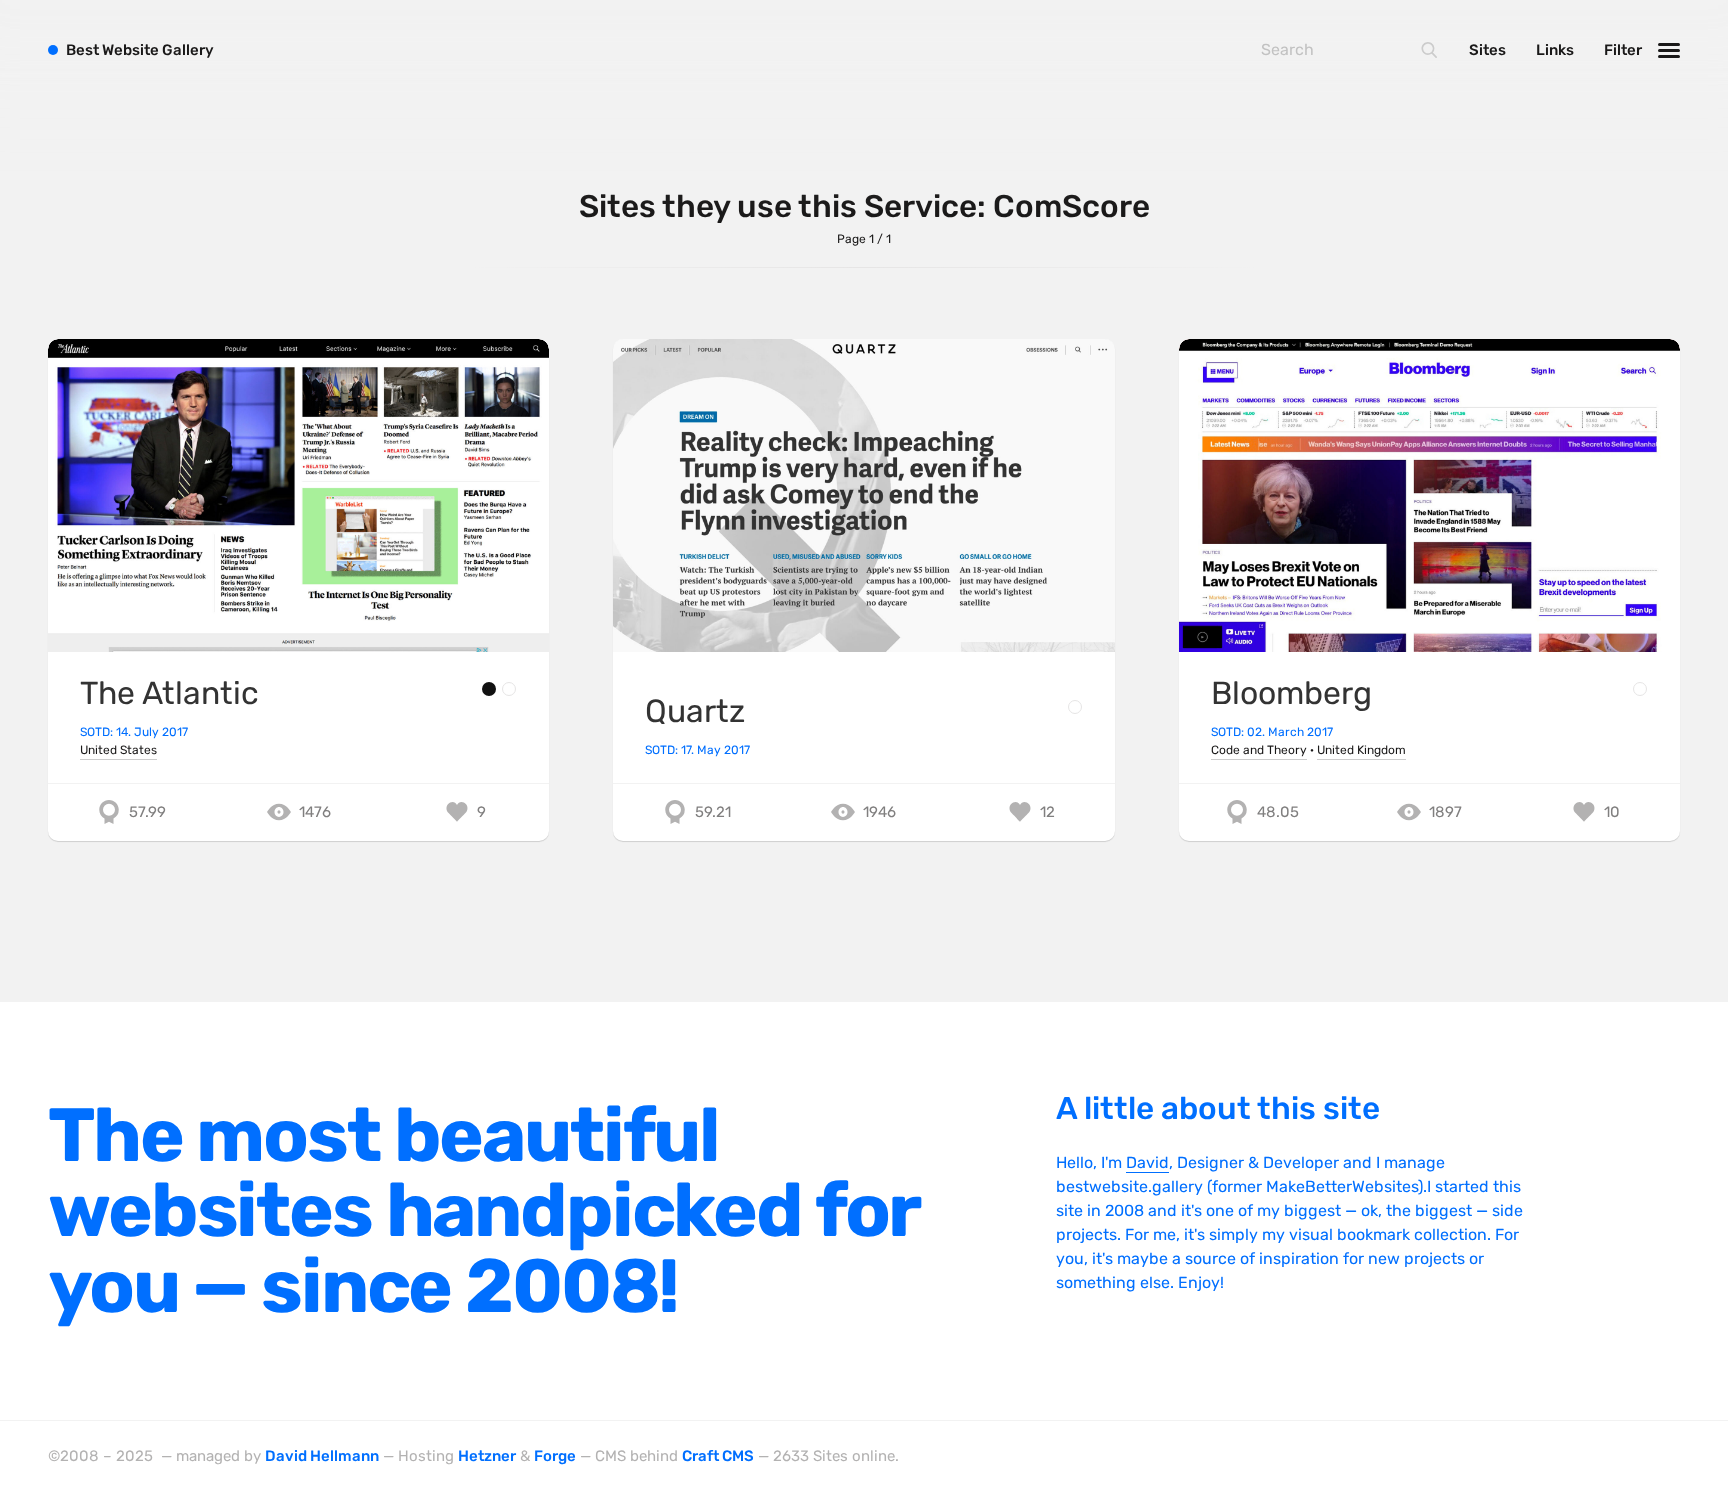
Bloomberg (1291, 693)
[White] (509, 689)
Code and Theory (1259, 750)
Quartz (695, 711)
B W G (140, 50)
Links (1555, 50)
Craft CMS (718, 1456)
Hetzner (487, 1456)
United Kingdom (1361, 750)
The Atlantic (169, 693)
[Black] (489, 689)
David (1147, 1162)
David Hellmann (322, 1456)
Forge (555, 1456)
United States (118, 750)
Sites (1487, 50)
